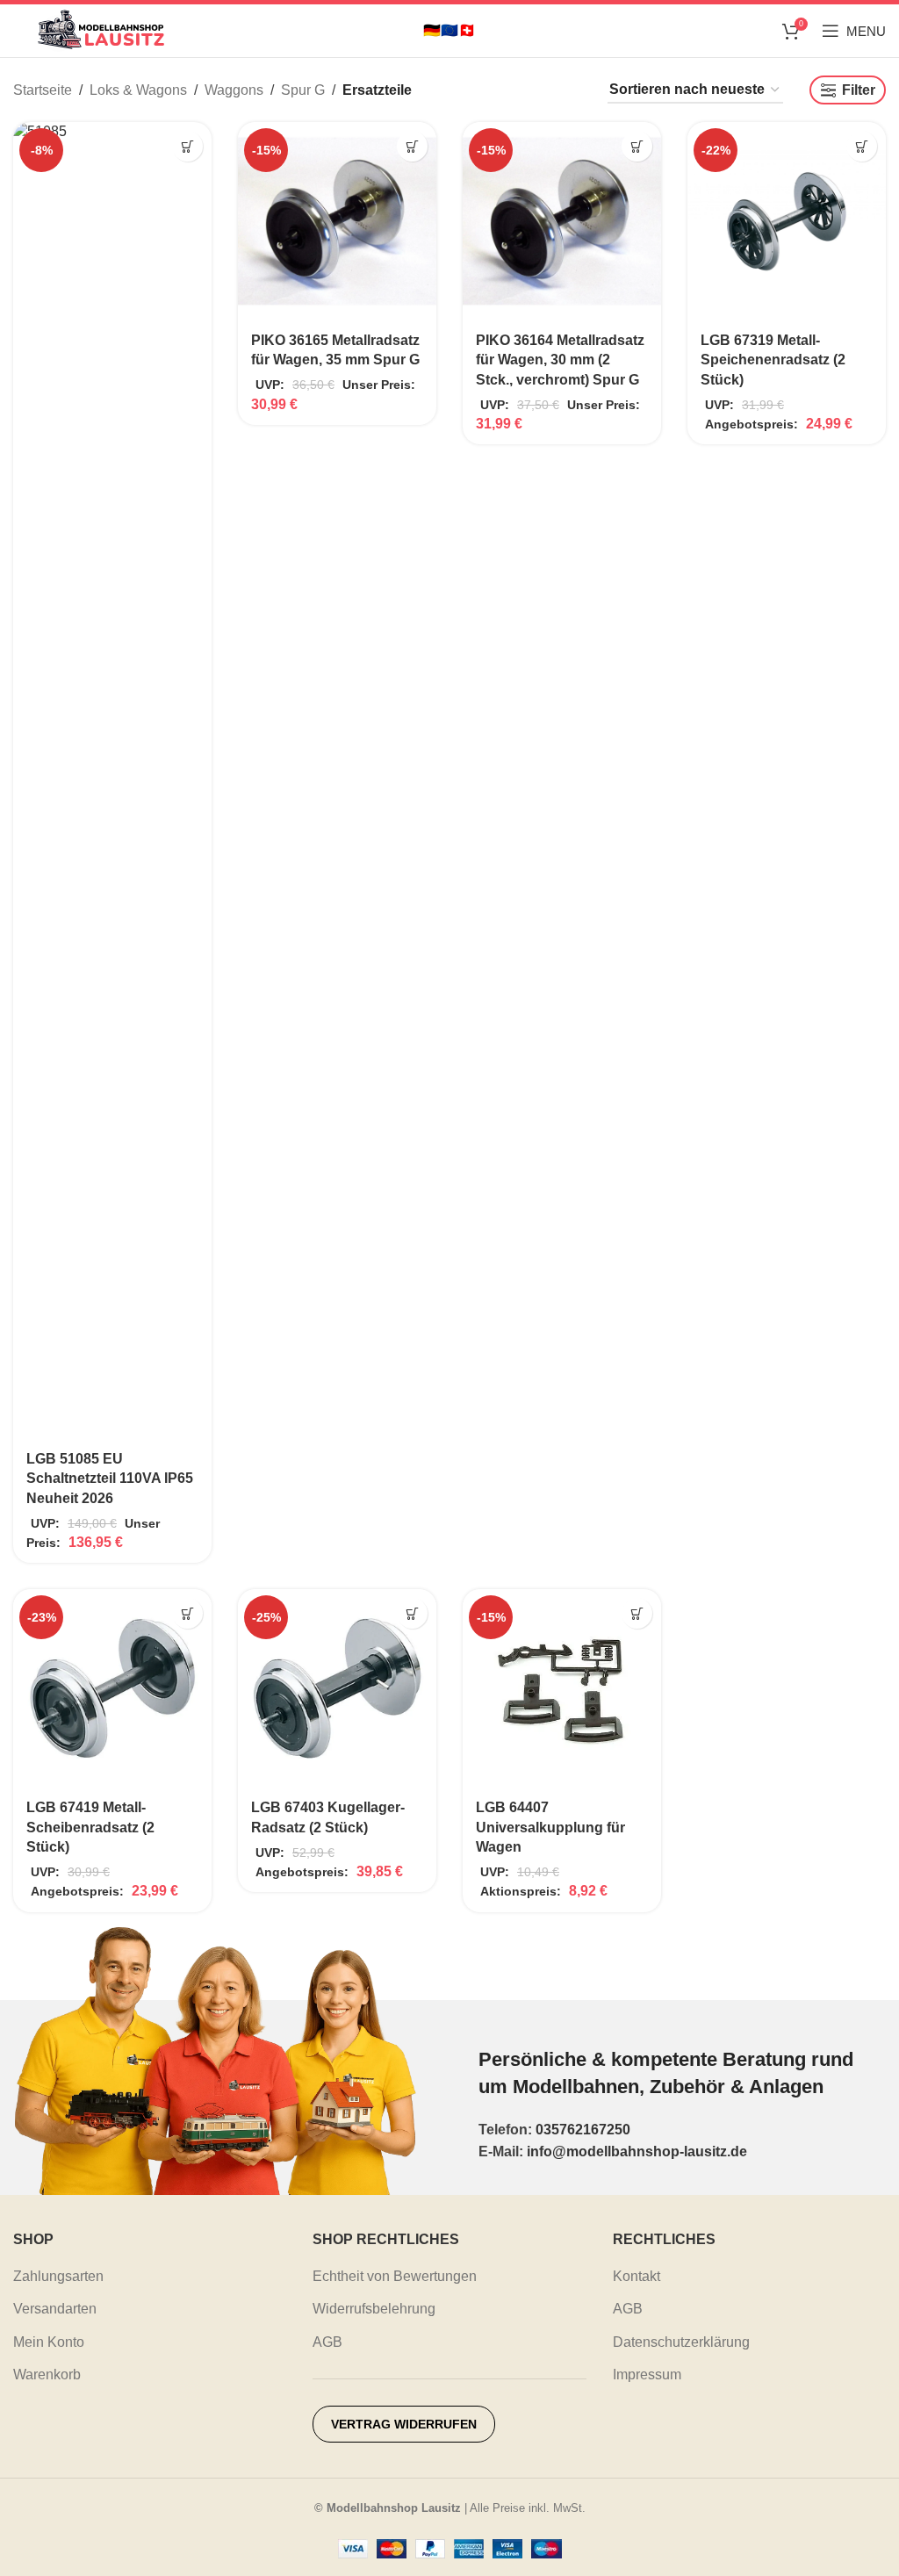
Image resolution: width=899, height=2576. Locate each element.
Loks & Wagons (138, 90)
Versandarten (55, 2309)
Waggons (234, 90)
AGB (327, 2342)
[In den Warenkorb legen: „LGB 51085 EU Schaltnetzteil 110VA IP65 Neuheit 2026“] (187, 146)
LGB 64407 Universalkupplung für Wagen (550, 1827)
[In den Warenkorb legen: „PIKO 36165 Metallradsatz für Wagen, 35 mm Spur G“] (412, 146)
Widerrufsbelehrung (374, 2309)
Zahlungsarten (58, 2276)
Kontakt (636, 2276)
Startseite (43, 90)
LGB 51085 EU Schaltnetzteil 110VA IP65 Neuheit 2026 (110, 1479)
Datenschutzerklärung (681, 2342)
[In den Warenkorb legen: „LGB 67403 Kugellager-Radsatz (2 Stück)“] (412, 1613)
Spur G (303, 90)
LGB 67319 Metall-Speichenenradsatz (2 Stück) (773, 360)
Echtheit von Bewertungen (395, 2276)
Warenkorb (47, 2375)
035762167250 (583, 2130)
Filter (859, 90)
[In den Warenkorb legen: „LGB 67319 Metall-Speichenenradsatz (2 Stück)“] (862, 146)
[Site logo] (101, 29)
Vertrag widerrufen (404, 2424)
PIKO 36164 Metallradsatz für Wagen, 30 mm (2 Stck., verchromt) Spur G (560, 360)
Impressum (647, 2375)
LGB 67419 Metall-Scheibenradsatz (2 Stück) (90, 1827)
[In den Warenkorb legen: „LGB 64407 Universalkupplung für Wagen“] (637, 1613)
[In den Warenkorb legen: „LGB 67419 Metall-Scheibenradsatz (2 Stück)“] (187, 1613)
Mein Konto (49, 2342)
